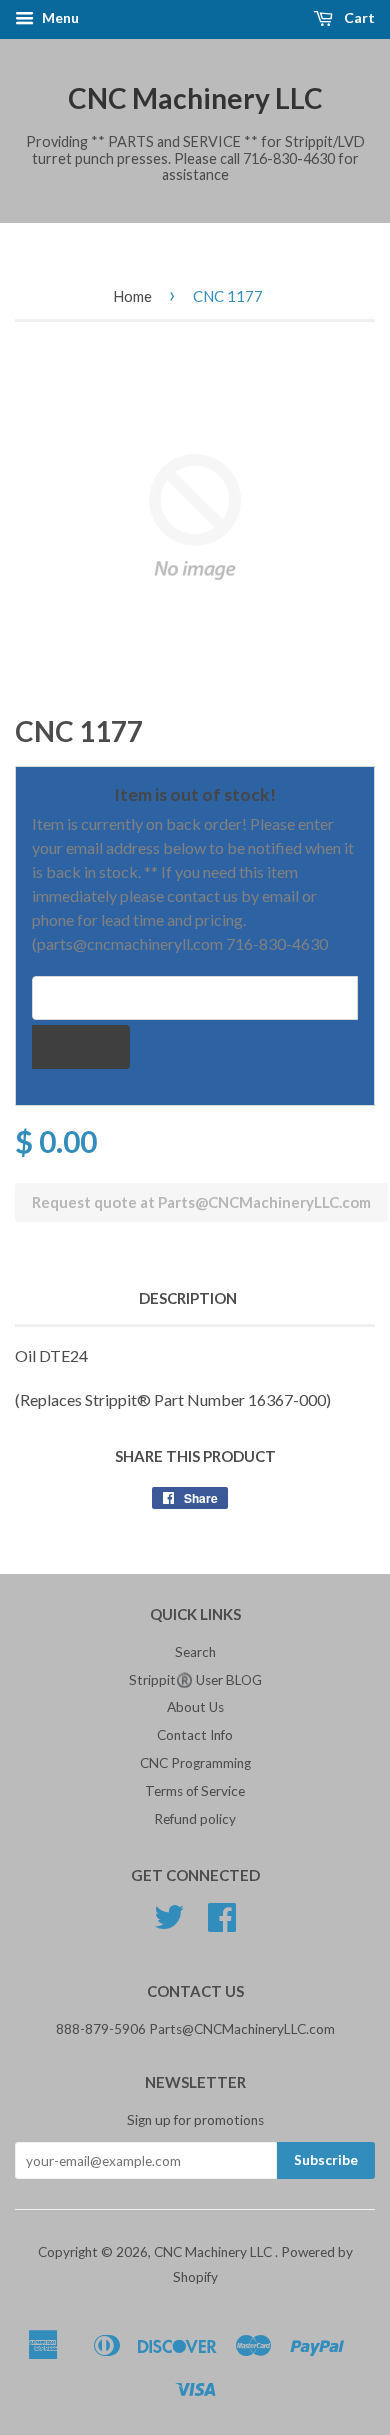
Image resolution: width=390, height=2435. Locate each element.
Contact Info (195, 1735)
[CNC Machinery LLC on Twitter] (169, 1924)
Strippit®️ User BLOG (195, 1680)
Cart (358, 17)
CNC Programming (195, 1763)
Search (195, 1652)
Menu (59, 17)
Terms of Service (195, 1791)
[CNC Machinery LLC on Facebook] (222, 1924)
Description (188, 1298)
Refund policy (195, 1819)
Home (132, 296)
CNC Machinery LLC (195, 98)
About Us (195, 1707)
